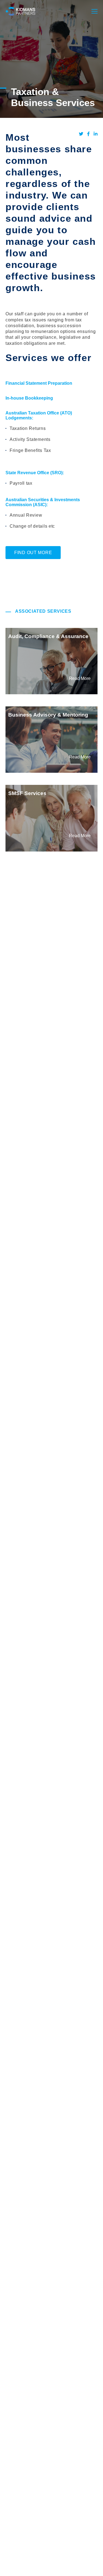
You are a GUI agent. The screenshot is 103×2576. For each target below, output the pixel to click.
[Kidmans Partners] (20, 11)
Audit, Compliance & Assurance (48, 636)
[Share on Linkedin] (96, 134)
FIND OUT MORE (33, 553)
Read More (80, 678)
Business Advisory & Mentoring (48, 715)
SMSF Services (27, 793)
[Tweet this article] (81, 134)
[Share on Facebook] (88, 134)
